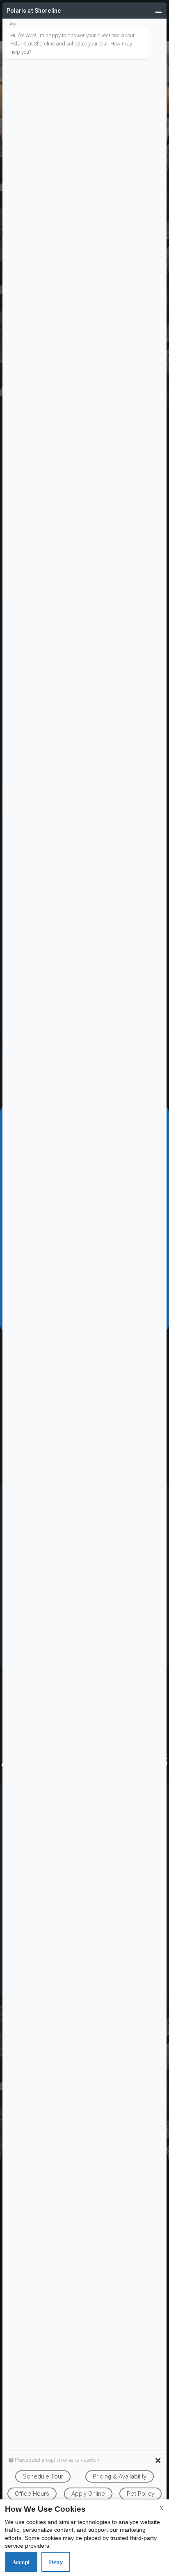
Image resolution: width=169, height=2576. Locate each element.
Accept (21, 2562)
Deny (56, 2562)
